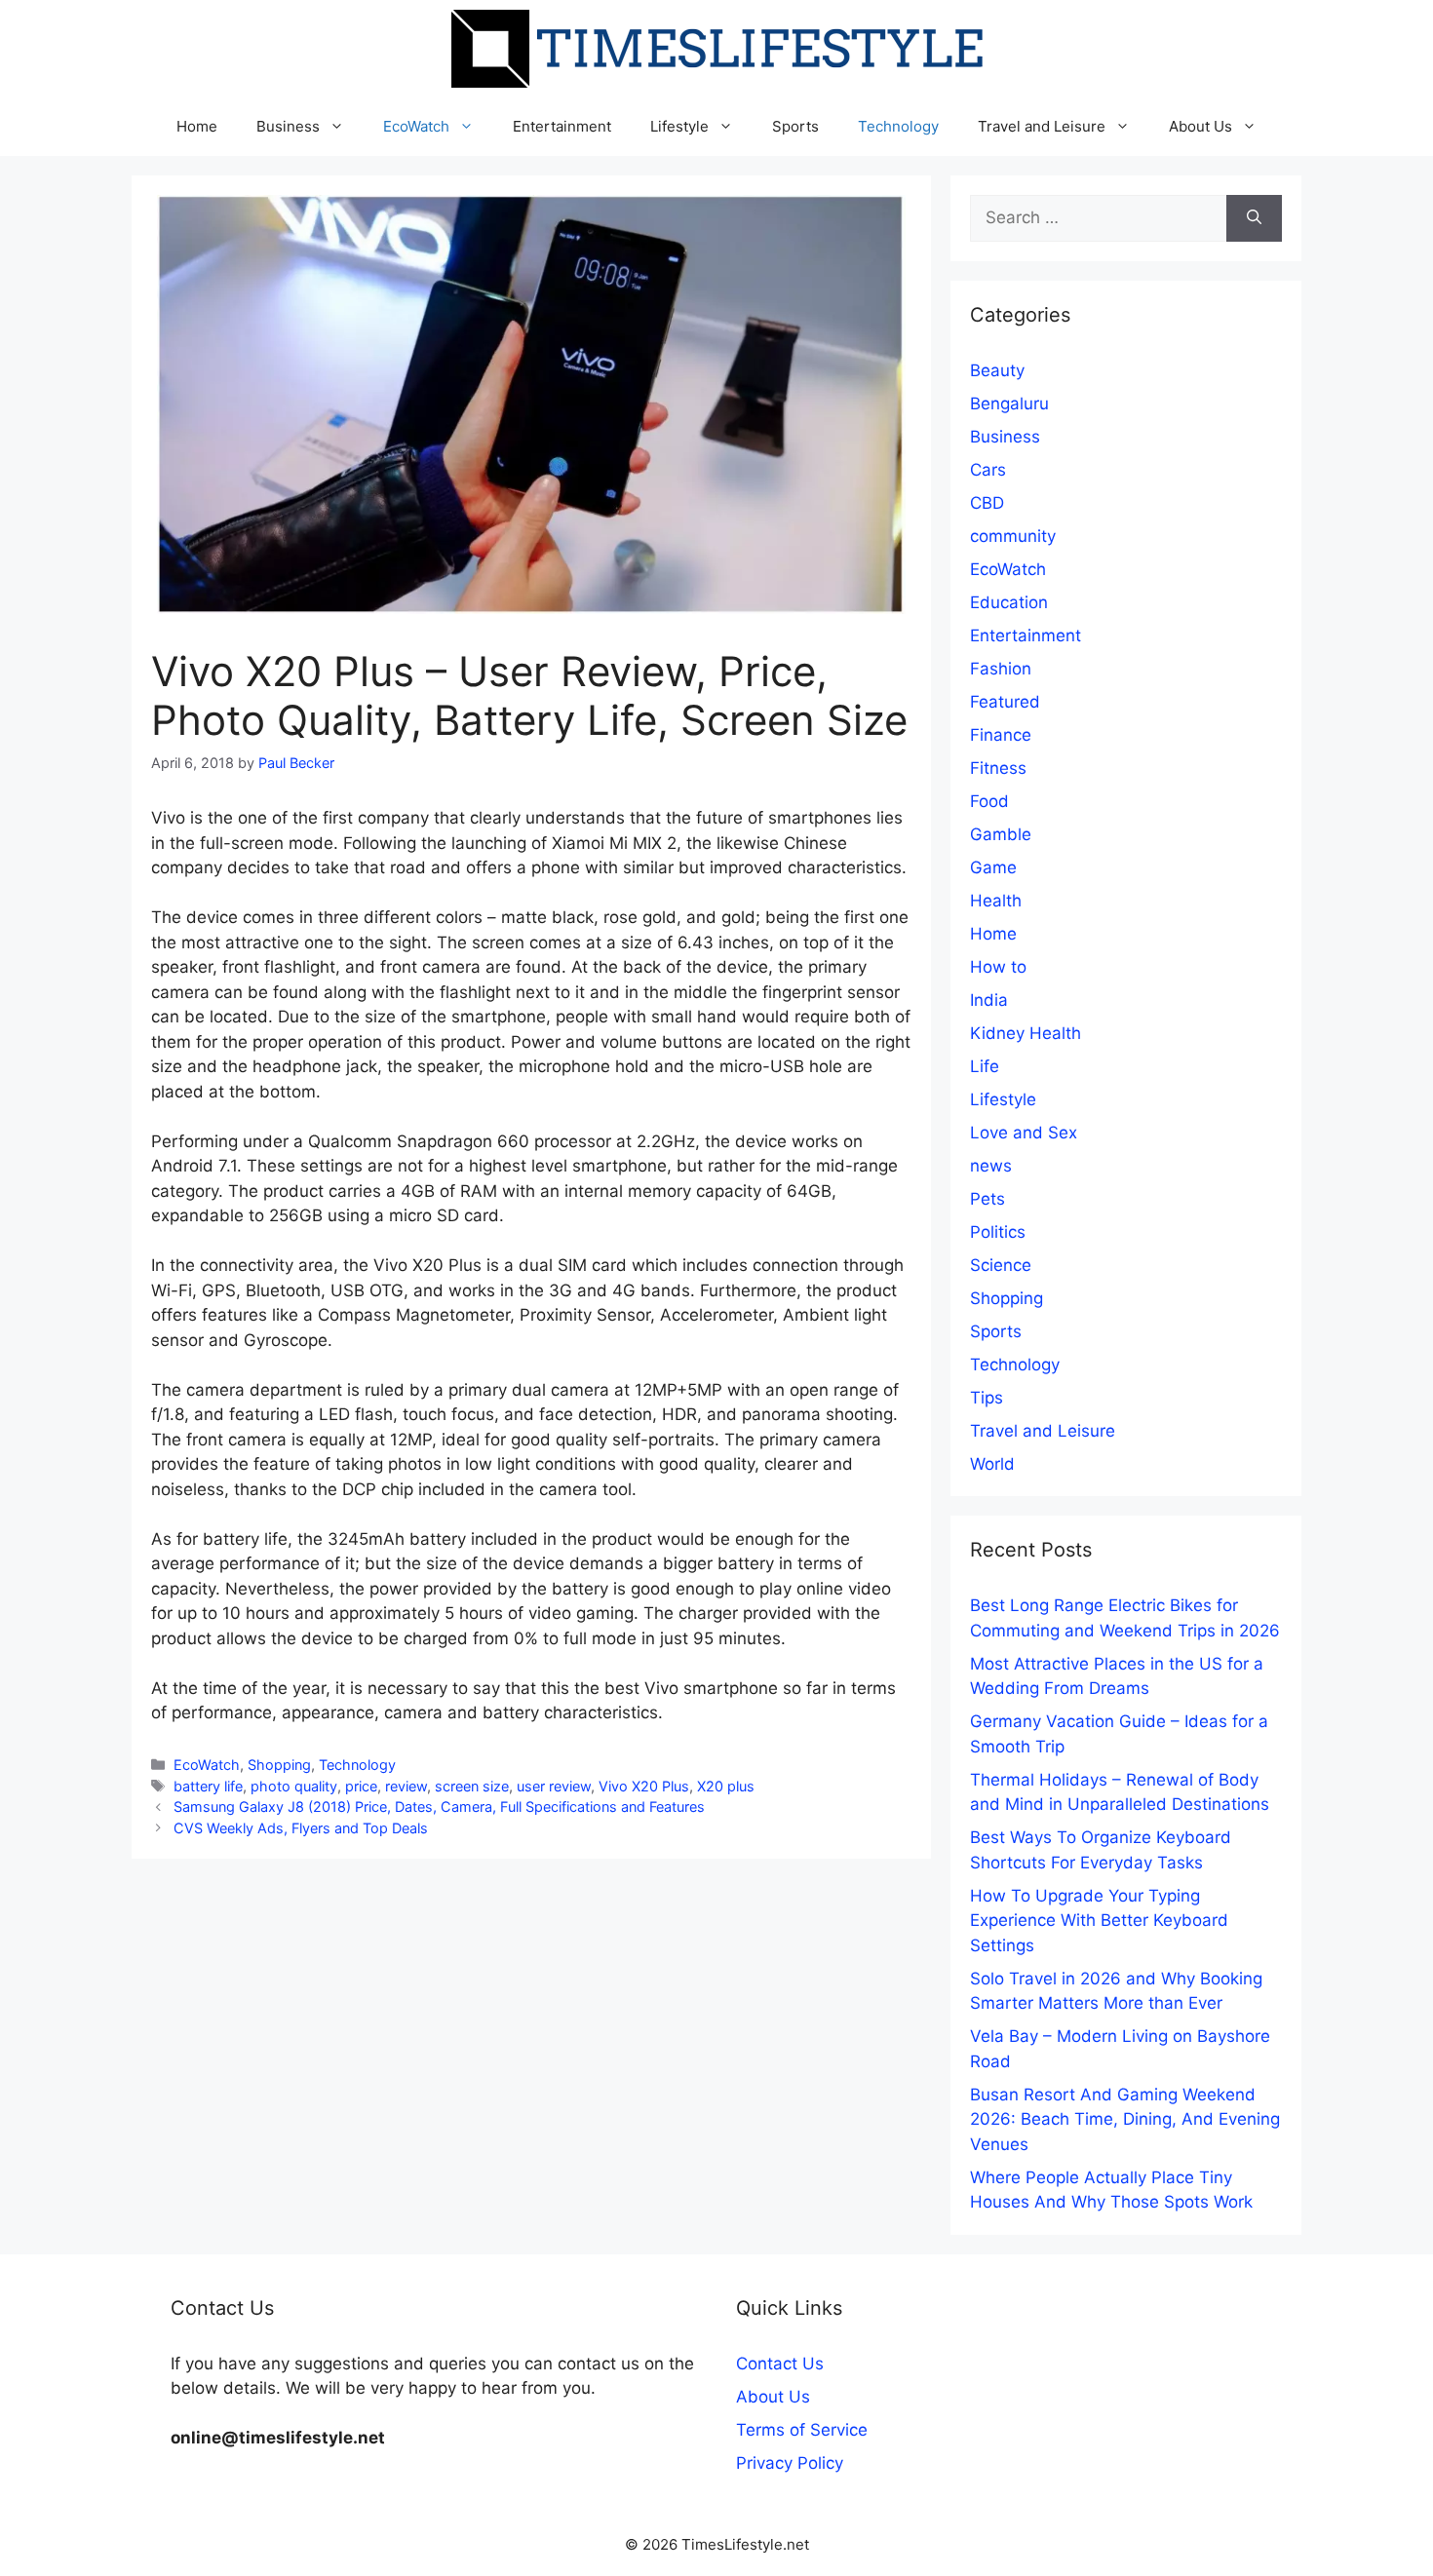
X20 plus (726, 1786)
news (991, 1166)
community (1013, 536)
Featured (1005, 702)
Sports (795, 126)
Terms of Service (802, 2430)
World (992, 1464)
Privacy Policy (790, 2463)
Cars (988, 470)
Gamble (1001, 834)
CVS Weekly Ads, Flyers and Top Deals (301, 1828)
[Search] (1254, 218)
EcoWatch (416, 126)
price (361, 1786)
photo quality (294, 1786)
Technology (898, 126)
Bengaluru (1009, 404)
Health (996, 901)
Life (985, 1066)
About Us (1201, 126)
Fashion (1001, 669)
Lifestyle (679, 126)
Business (288, 126)
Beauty (997, 370)
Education (1009, 602)
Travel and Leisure (1042, 126)
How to (998, 967)
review (406, 1786)
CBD (987, 503)
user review (554, 1786)
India (989, 1000)
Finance (1001, 735)
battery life (208, 1786)
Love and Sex (1024, 1133)
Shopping (279, 1765)
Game (993, 867)
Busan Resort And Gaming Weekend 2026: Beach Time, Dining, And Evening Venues (1125, 2119)
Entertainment (562, 126)
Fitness (998, 768)
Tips (987, 1398)
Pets (988, 1199)
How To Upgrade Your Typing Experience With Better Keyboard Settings (1099, 1921)
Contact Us (780, 2364)
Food (989, 801)
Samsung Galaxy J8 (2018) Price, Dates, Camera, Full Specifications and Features (439, 1807)
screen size (472, 1786)
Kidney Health (1026, 1033)
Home (197, 126)
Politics (998, 1232)
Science (1001, 1265)
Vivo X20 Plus (644, 1786)
